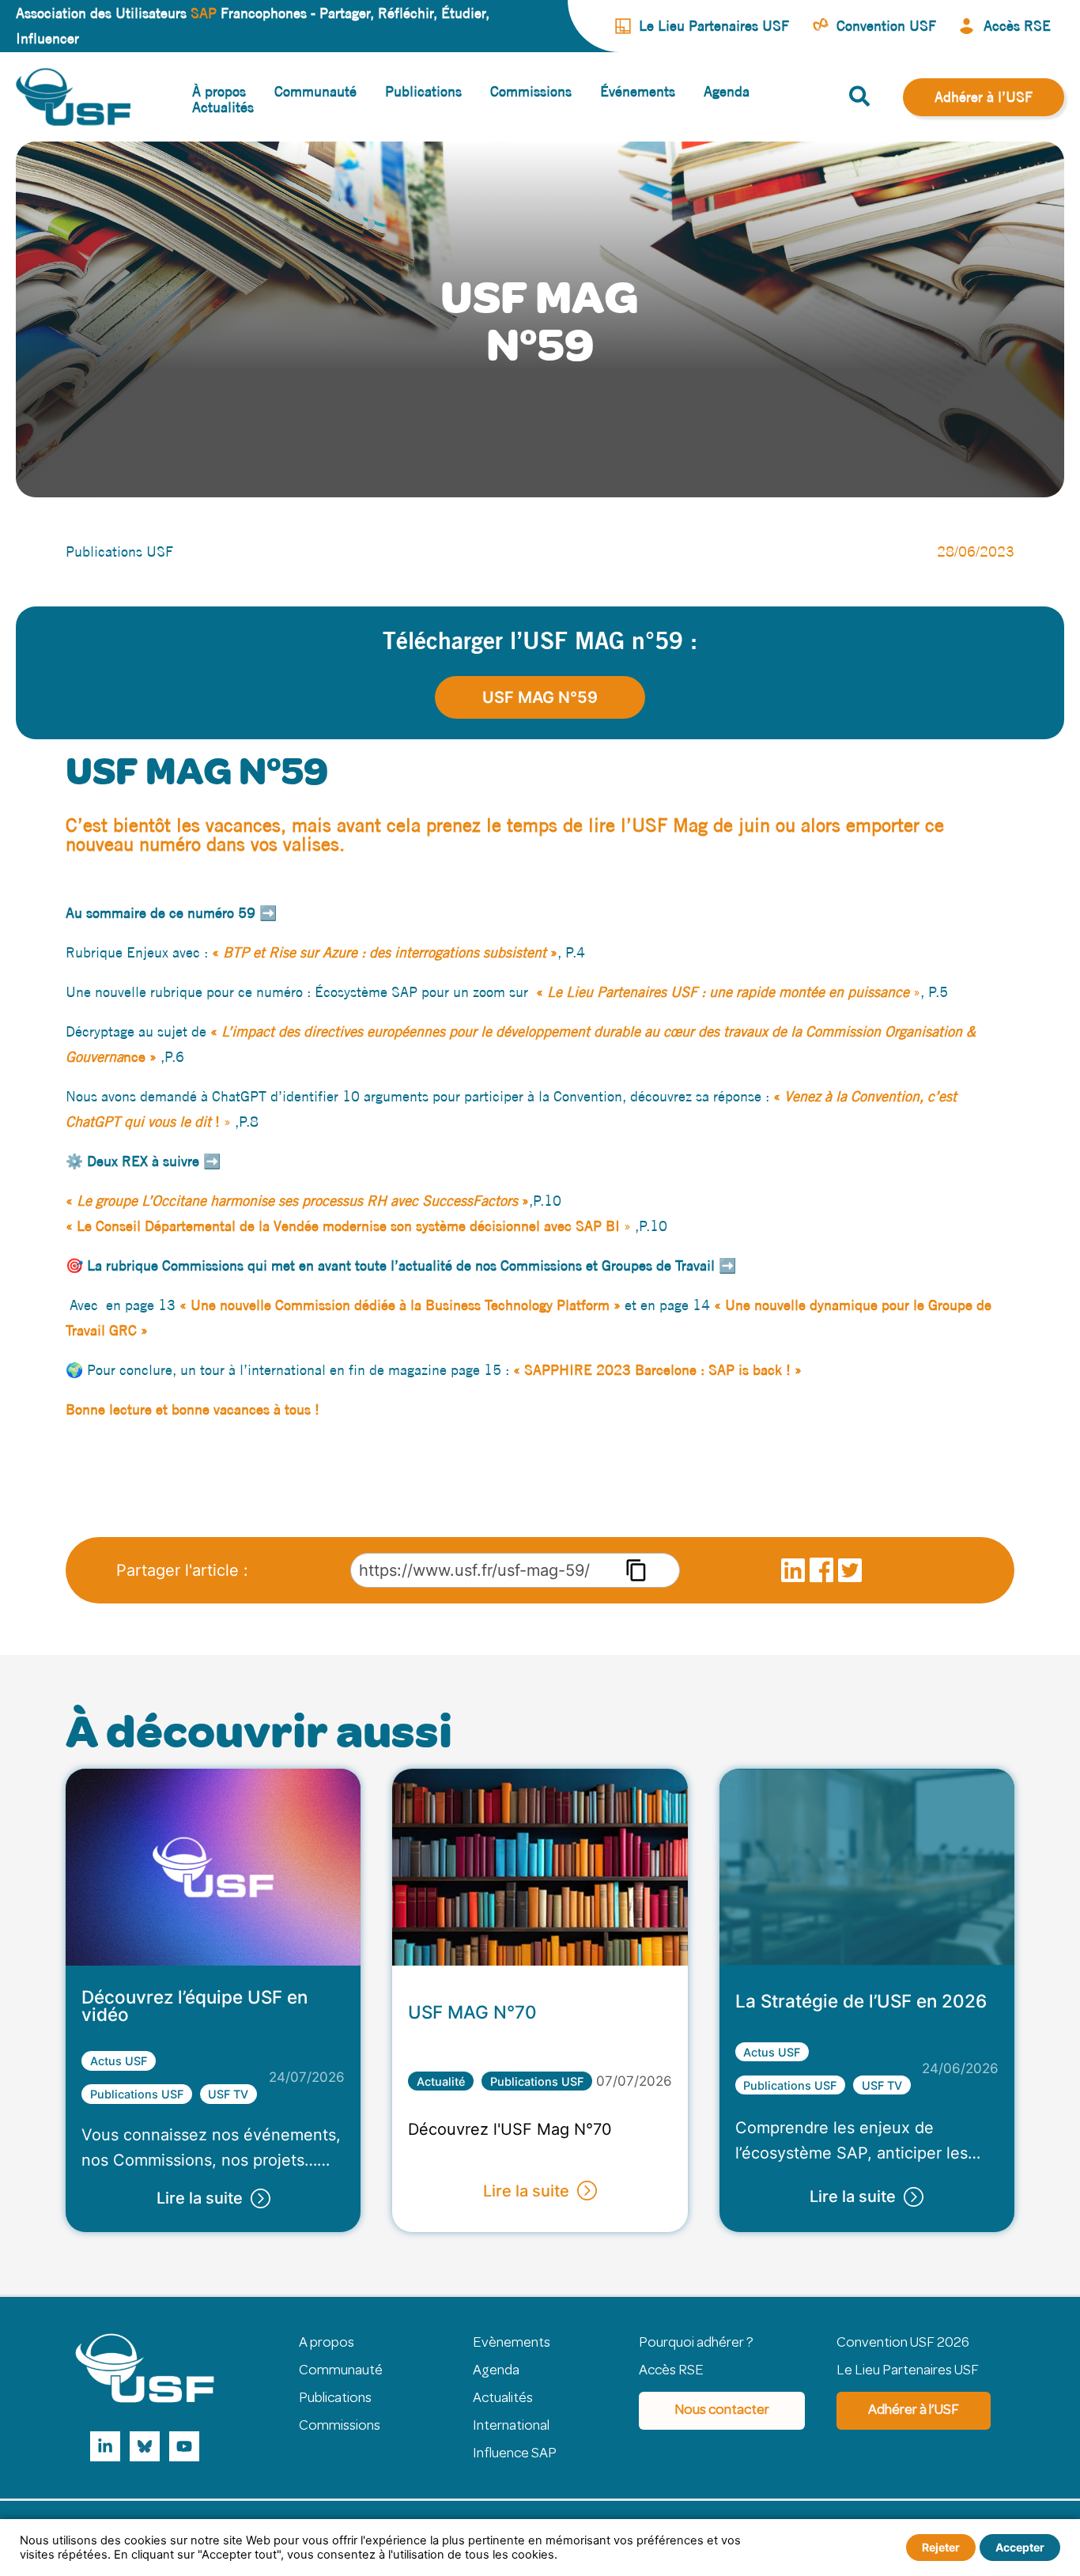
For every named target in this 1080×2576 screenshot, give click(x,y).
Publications (335, 2399)
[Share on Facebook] (821, 1573)
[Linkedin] (105, 2446)
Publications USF (137, 2094)
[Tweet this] (850, 1573)
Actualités (503, 2399)
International (511, 2427)
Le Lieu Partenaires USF (908, 2371)
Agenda (496, 2371)
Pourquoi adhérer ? (696, 2344)
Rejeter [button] (941, 2547)
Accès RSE (671, 2371)
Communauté (341, 2371)
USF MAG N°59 (540, 697)
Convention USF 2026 (903, 2344)
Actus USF (119, 2061)
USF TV (228, 2094)
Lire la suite (200, 2198)
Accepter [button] (1020, 2547)
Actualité (441, 2081)
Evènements (512, 2344)
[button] (860, 99)
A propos (327, 2344)
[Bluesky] (145, 2446)
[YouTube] (184, 2446)
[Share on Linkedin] (793, 1573)
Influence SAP (515, 2454)
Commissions (340, 2427)
